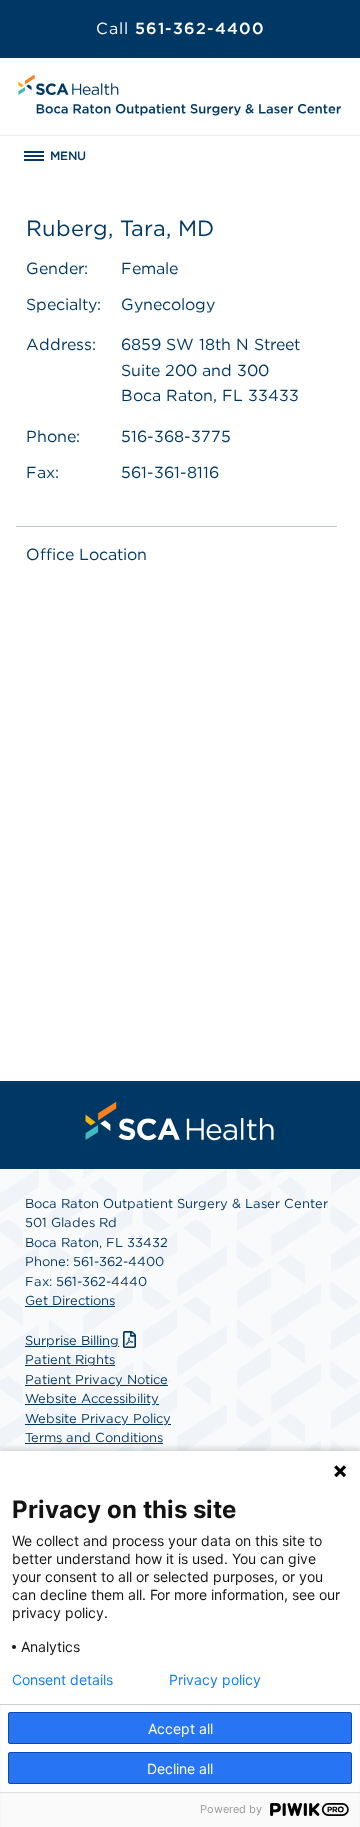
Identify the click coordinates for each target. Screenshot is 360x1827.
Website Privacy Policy (98, 1418)
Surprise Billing (72, 1340)
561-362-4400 (180, 28)
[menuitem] (180, 1121)
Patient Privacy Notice (96, 1379)
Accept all (180, 1728)
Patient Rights (70, 1359)
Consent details (62, 1680)
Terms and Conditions (94, 1437)
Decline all (180, 1768)
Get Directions (70, 1300)
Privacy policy (215, 1680)
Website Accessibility (92, 1398)
